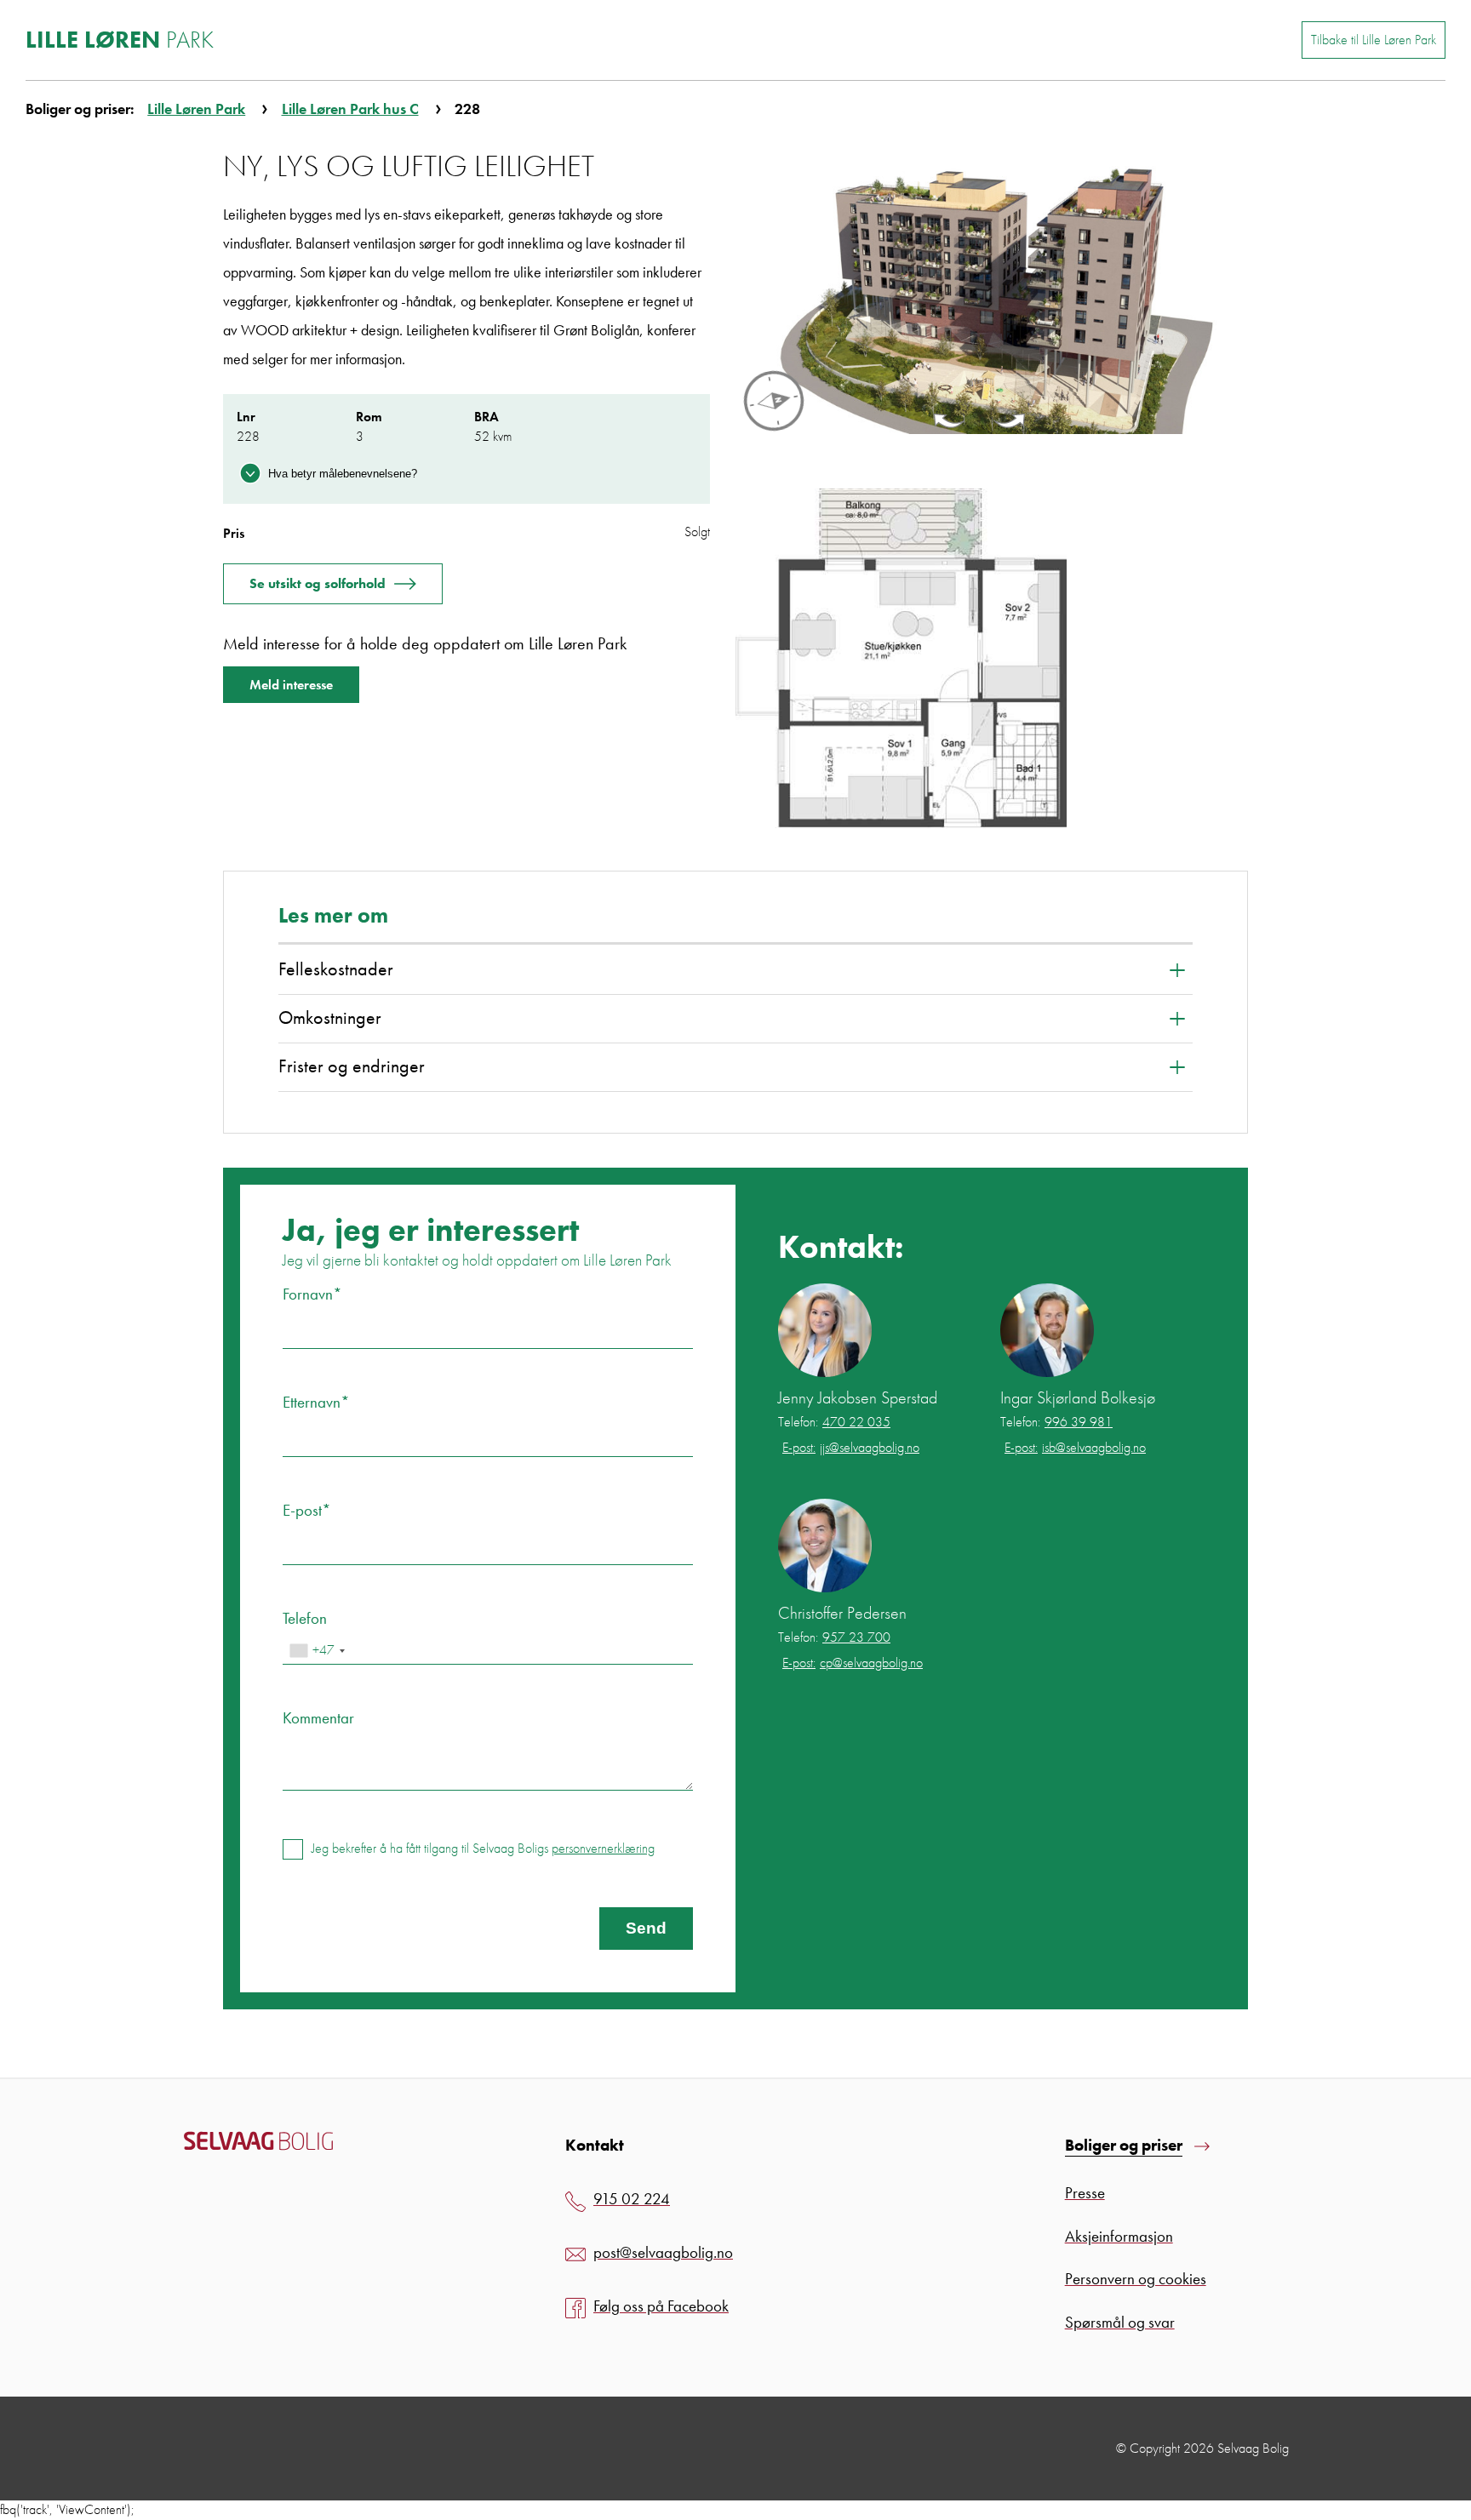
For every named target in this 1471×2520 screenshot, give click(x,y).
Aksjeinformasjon (1119, 2236)
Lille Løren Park (196, 109)
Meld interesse (291, 685)
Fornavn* (312, 1294)
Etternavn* (316, 1402)
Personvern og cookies (1136, 2279)
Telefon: (834, 1422)
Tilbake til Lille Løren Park (1374, 40)
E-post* (307, 1510)
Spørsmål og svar (1120, 2322)
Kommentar (318, 1718)
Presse (1085, 2193)
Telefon (305, 1618)
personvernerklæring (603, 1848)
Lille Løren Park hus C (350, 109)
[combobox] (317, 1651)
